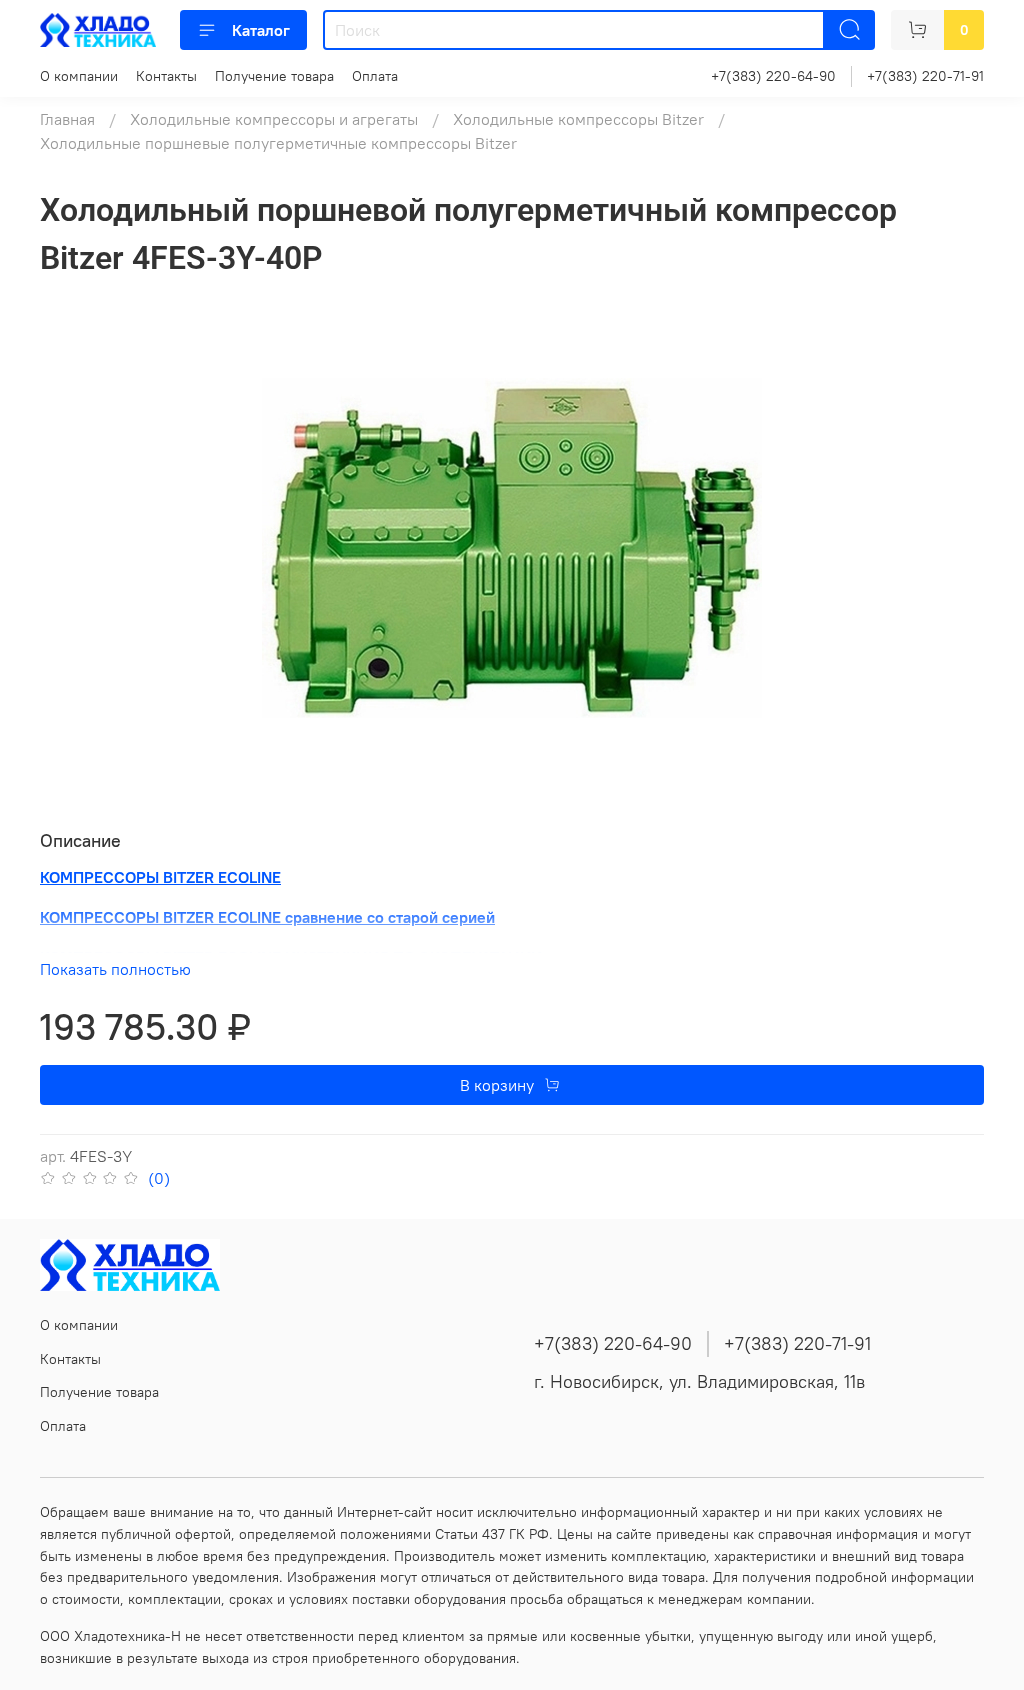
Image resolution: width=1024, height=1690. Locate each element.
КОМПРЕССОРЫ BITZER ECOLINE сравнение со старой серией (267, 917)
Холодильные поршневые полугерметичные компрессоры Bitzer (278, 143)
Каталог (261, 30)
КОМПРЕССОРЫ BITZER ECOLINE (160, 877)
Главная (67, 119)
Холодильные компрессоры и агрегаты (274, 119)
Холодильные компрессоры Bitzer (578, 119)
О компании (79, 76)
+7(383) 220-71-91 (925, 76)
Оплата (375, 76)
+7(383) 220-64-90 (773, 76)
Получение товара (274, 76)
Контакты (166, 76)
